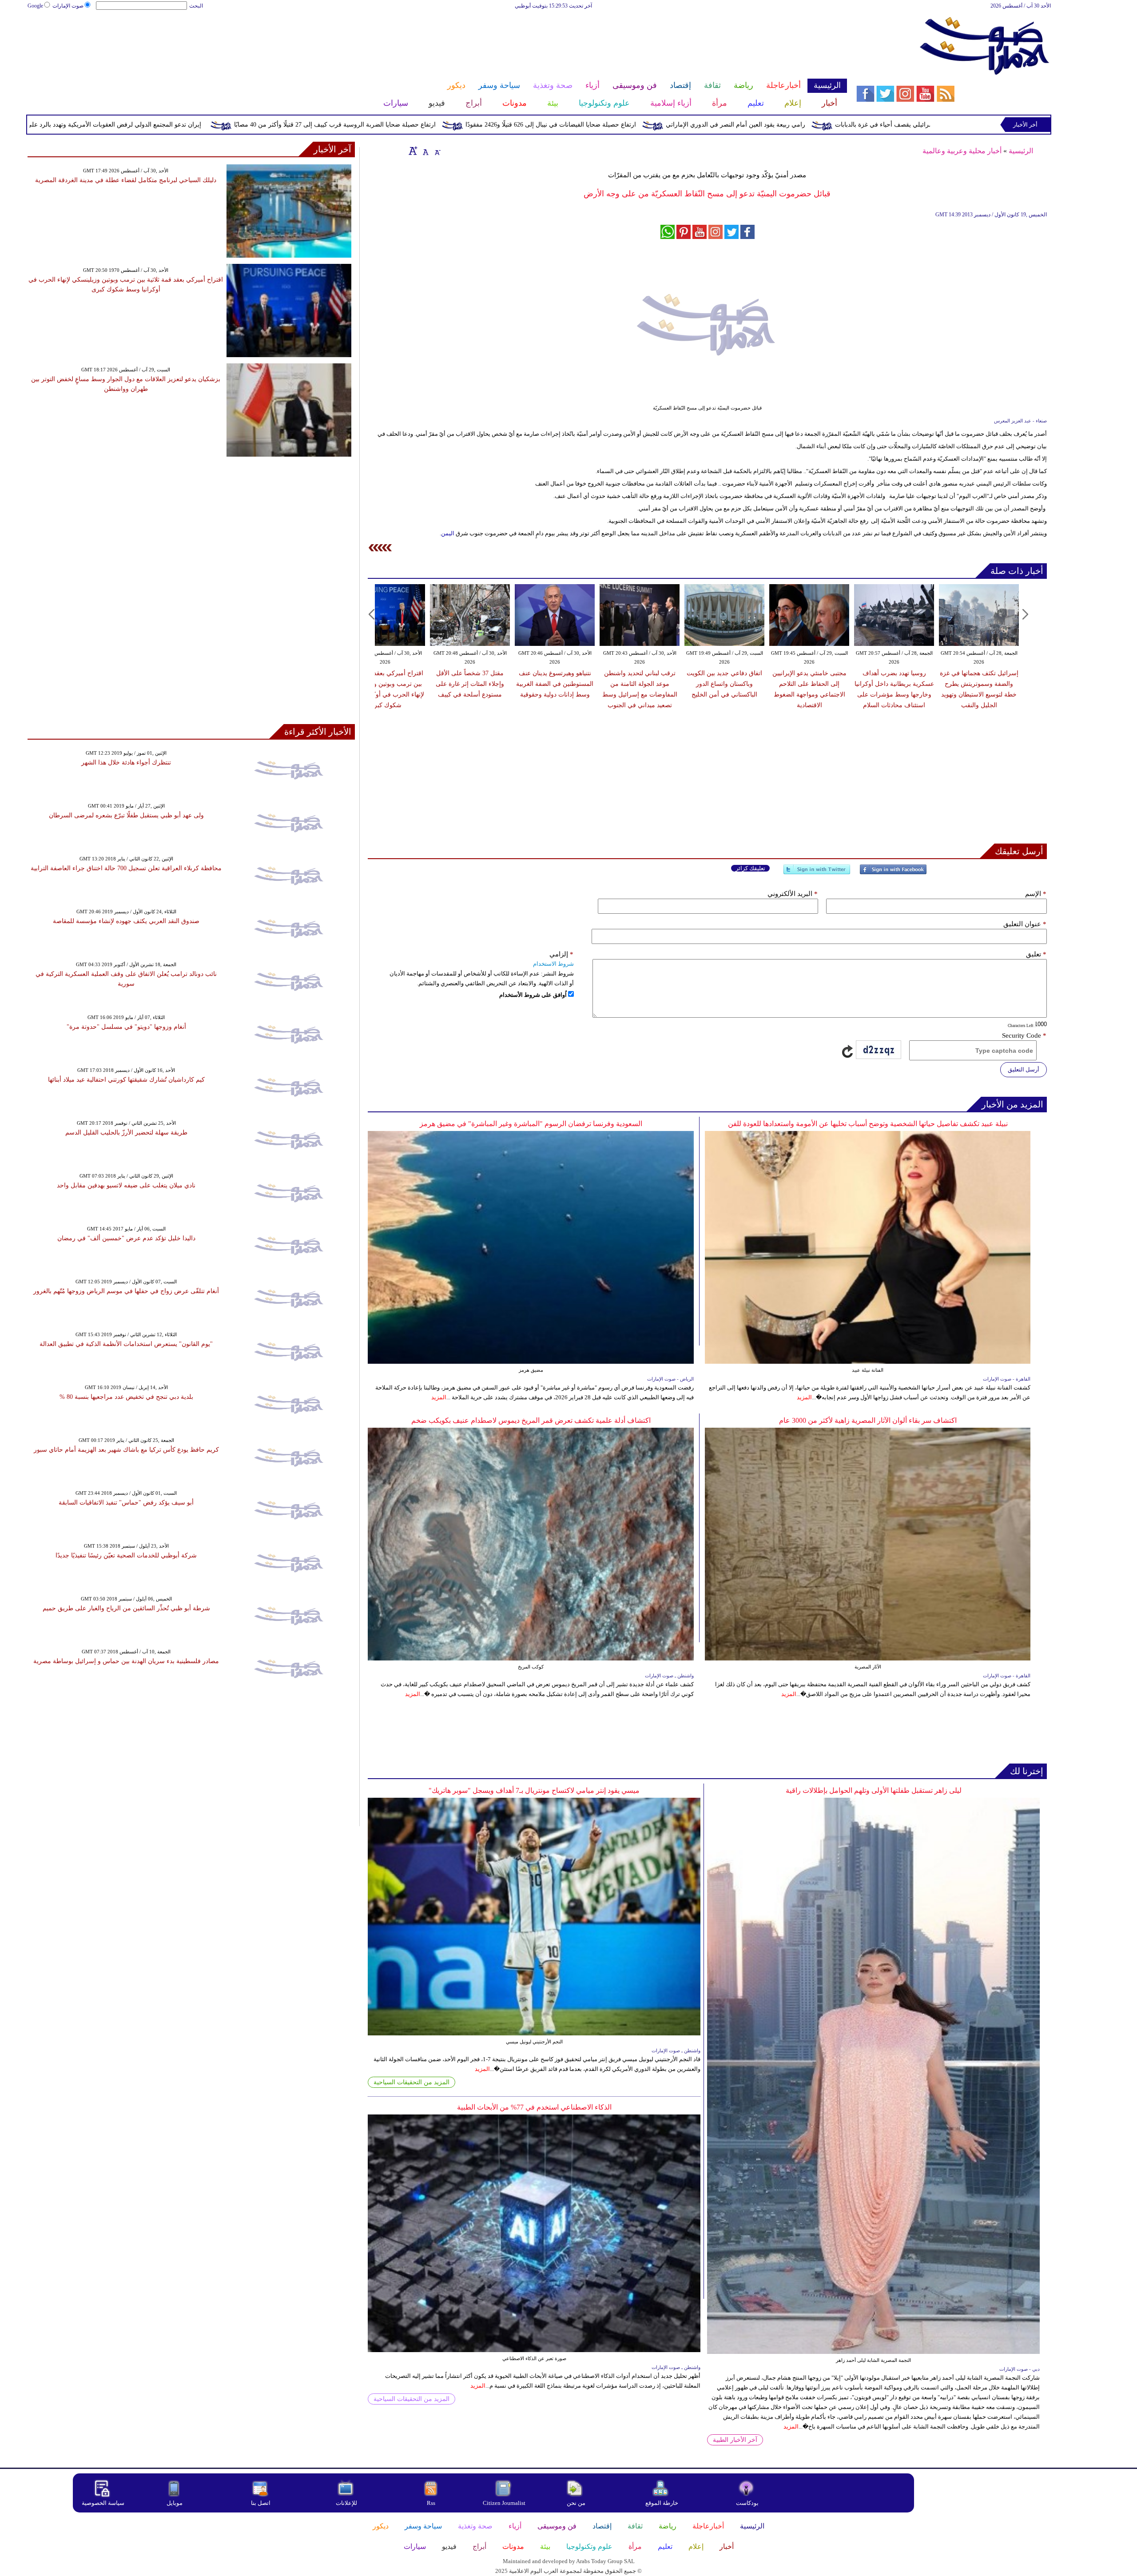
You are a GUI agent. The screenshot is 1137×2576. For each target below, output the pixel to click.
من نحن (576, 2503)
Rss (432, 2503)
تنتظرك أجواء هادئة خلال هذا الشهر (126, 762)
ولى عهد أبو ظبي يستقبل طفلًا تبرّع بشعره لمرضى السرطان (126, 815)
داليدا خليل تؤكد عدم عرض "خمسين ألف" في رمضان (126, 1238)
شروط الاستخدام (553, 964)
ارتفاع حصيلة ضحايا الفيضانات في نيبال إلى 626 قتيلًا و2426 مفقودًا (704, 125)
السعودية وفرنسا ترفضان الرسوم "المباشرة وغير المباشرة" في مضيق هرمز (531, 1124)
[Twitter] (817, 873)
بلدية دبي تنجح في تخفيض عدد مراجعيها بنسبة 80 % (126, 1397)
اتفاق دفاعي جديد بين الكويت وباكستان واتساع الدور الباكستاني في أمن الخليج (724, 684)
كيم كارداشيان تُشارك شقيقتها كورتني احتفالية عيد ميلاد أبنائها (126, 1080)
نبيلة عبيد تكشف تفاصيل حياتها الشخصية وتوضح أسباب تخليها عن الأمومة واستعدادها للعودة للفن (868, 1124)
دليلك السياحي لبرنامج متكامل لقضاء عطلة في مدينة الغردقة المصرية (126, 180)
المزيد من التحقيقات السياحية (411, 2082)
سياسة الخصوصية (103, 2503)
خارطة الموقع (662, 2503)
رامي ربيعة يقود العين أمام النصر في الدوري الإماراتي (888, 125)
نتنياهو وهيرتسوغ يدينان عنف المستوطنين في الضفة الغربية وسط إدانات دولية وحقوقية (555, 684)
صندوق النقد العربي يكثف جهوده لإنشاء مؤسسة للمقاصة (126, 921)
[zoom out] (437, 151)
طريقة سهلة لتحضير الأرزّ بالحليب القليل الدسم (126, 1133)
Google (35, 6)
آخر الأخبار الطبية (735, 2440)
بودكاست (747, 2503)
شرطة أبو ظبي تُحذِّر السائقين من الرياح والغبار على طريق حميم (126, 1608)
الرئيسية (1021, 151)
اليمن (448, 533)
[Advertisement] (437, 39)
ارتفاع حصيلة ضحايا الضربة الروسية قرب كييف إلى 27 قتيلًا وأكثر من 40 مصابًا (488, 125)
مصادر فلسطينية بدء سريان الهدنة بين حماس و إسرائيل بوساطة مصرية (126, 1661)
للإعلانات (346, 2503)
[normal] (425, 151)
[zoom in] (413, 151)
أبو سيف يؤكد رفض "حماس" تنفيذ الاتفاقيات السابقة (126, 1503)
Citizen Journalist (504, 2503)
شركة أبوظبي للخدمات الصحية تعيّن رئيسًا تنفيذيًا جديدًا (126, 1555)
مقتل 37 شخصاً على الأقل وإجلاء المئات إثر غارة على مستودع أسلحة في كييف (470, 684)
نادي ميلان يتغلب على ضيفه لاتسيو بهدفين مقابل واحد (126, 1185)
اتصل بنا (261, 2503)
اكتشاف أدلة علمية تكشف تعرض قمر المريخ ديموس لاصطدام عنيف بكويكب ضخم (531, 1420)
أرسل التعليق (1024, 1069)
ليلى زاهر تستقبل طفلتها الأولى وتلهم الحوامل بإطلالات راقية (874, 1790)
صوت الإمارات (68, 6)
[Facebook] (893, 873)
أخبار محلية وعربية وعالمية (962, 151)
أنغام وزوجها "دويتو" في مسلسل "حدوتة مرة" (126, 1027)
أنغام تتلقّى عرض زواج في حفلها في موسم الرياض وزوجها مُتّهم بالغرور (126, 1291)
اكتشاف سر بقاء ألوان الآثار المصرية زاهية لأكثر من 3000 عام (868, 1420)
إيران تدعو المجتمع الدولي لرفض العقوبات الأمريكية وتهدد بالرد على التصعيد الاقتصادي (243, 125)
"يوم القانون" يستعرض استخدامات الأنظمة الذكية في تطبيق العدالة (126, 1344)
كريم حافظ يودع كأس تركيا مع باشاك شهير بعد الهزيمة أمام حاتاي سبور (126, 1450)
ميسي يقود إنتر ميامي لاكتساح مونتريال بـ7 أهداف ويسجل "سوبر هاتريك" (534, 1790)
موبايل (175, 2503)
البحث (196, 6)
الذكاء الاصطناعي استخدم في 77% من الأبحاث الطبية (534, 2107)
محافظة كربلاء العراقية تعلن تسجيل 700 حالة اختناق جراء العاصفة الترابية (126, 868)
